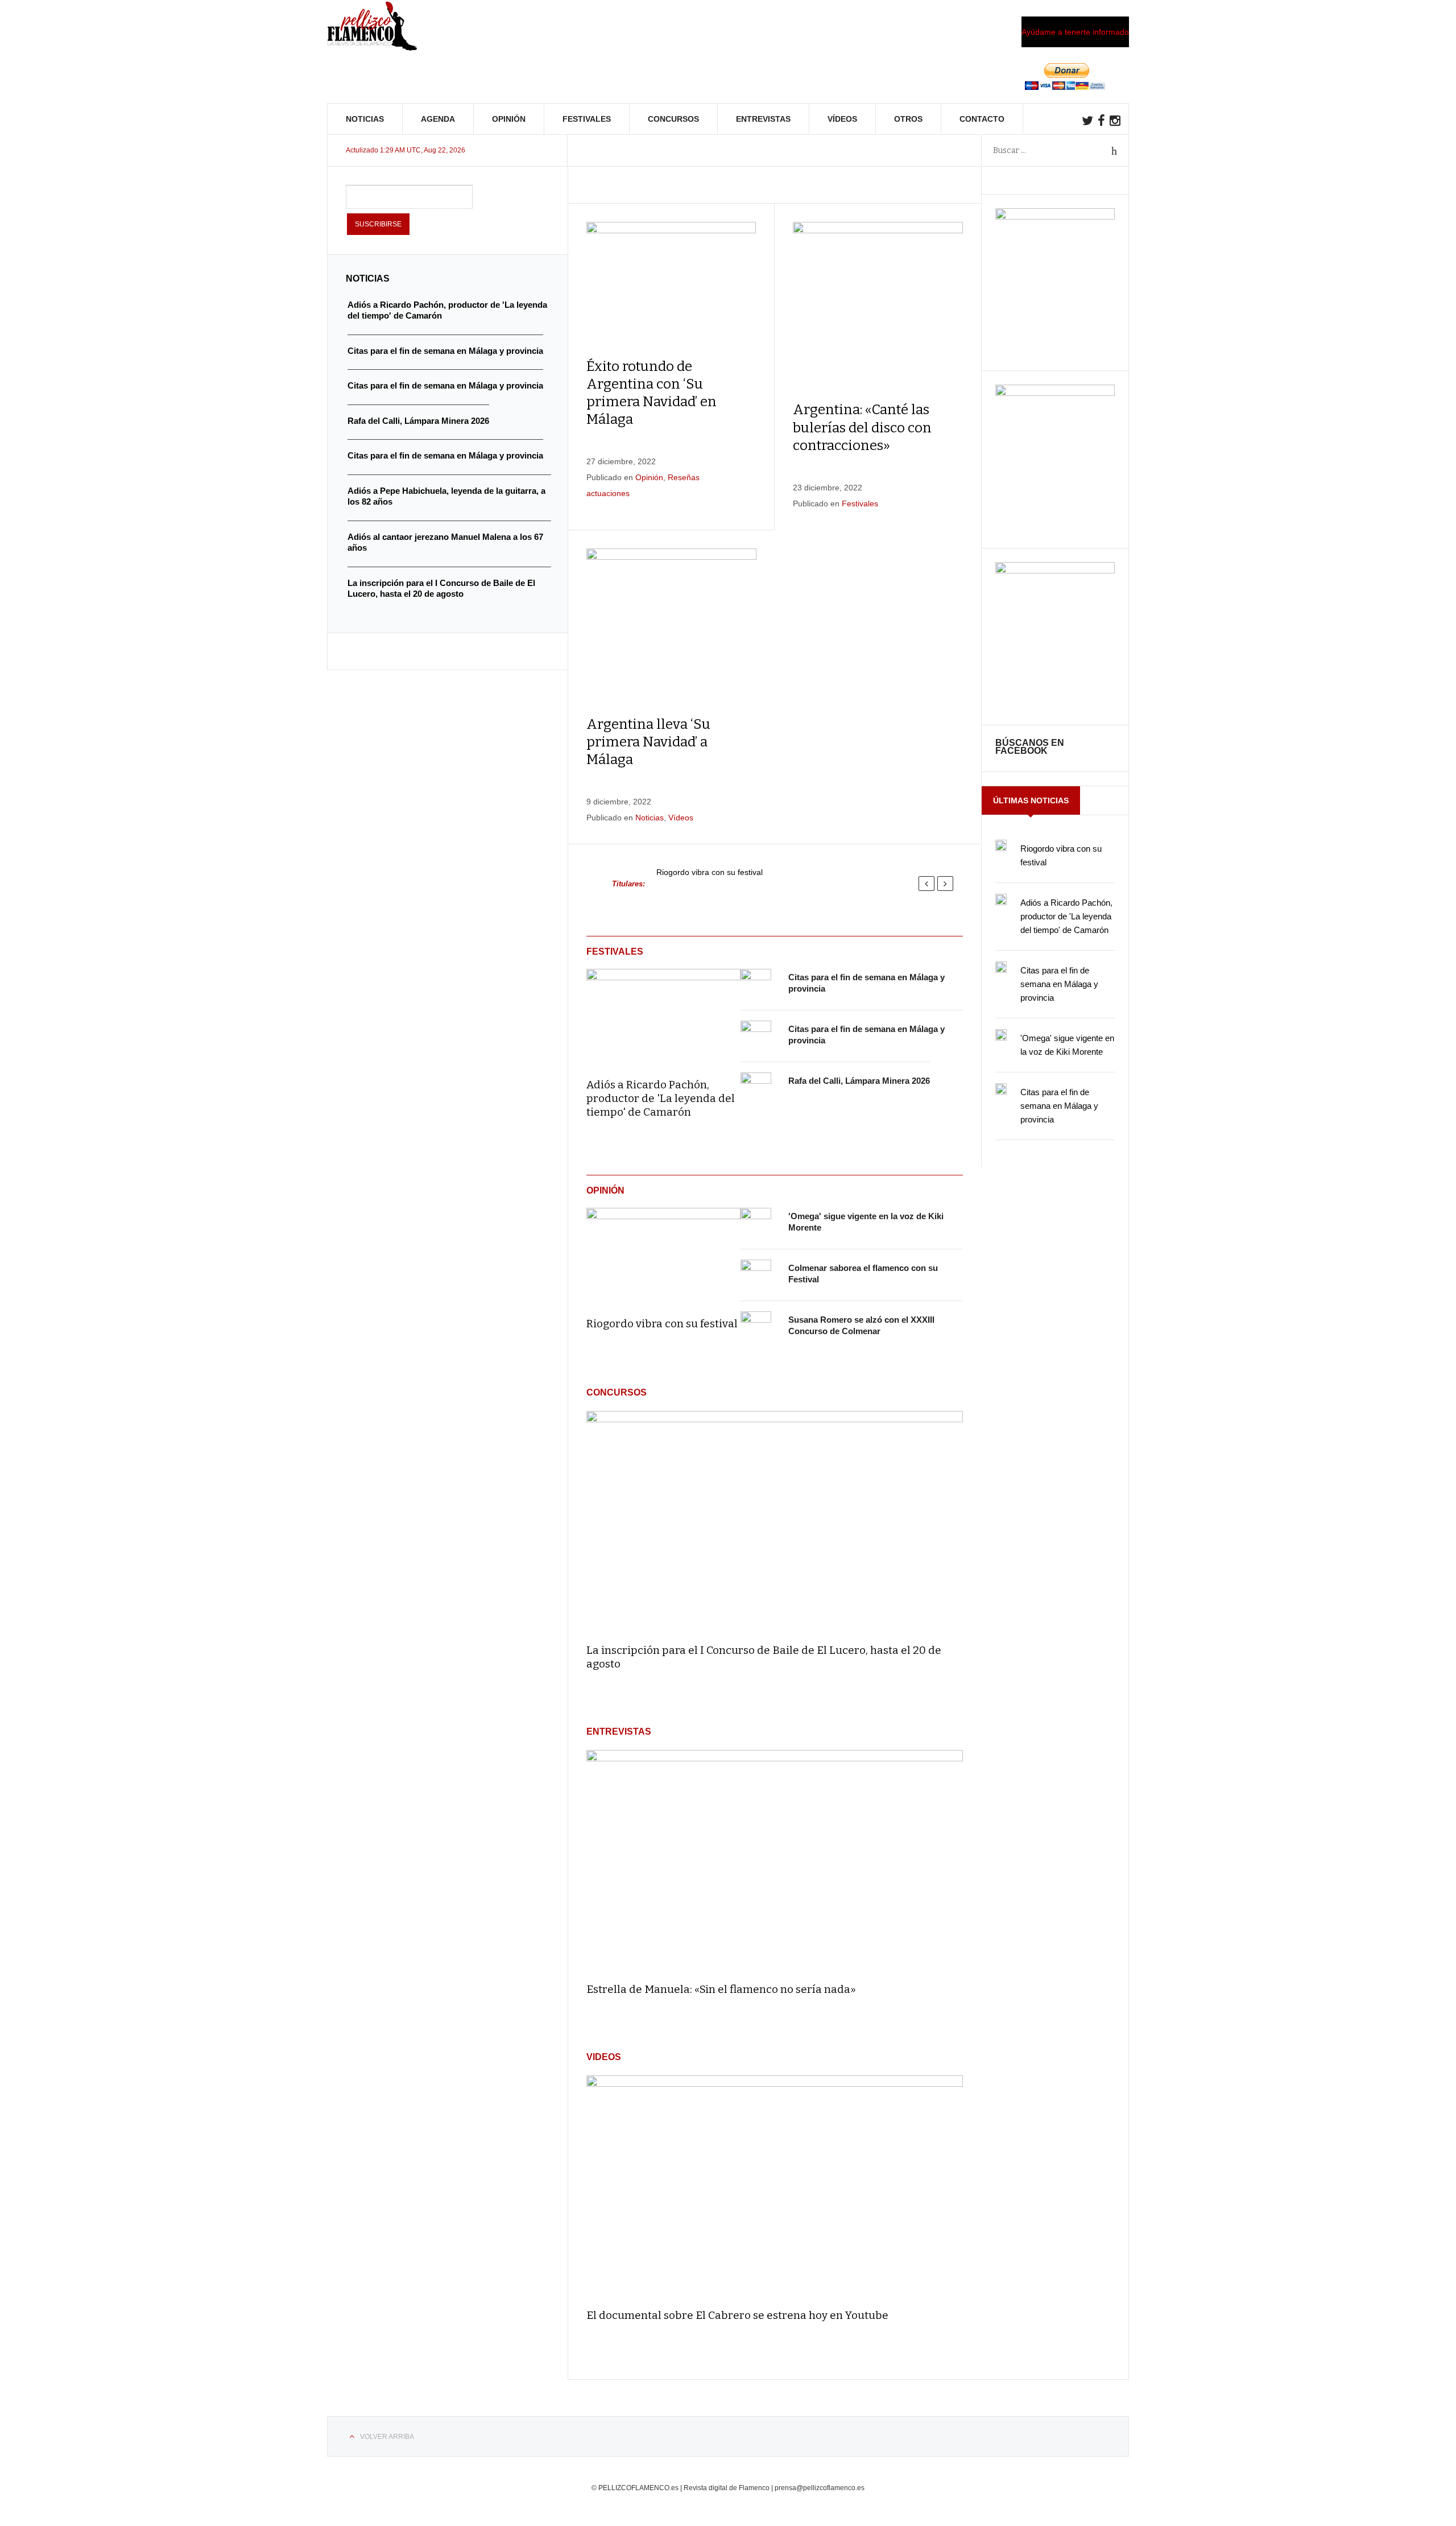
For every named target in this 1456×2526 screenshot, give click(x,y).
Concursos (673, 119)
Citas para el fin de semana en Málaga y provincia (1059, 984)
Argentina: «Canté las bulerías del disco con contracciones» (862, 427)
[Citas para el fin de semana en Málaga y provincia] (756, 984)
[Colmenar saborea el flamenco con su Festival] (756, 1275)
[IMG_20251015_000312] (1055, 217)
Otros (908, 119)
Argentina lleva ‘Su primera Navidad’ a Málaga (648, 742)
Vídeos (842, 119)
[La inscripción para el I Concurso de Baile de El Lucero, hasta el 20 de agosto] (775, 1522)
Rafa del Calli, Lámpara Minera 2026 (859, 1081)
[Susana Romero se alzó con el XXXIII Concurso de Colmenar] (756, 1327)
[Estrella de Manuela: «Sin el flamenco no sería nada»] (775, 1861)
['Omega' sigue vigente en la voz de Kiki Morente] (756, 1223)
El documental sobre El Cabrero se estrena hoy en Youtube (737, 2315)
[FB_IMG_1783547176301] (1055, 571)
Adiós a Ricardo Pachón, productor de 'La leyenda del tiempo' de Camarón (661, 1098)
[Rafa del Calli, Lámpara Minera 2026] (756, 1088)
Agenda (438, 119)
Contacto (982, 119)
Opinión (509, 119)
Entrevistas (763, 119)
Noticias (365, 119)
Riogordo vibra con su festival (710, 872)
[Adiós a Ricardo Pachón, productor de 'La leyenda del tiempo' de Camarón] (663, 1016)
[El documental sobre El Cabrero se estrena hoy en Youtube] (775, 2187)
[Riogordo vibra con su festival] (663, 1254)
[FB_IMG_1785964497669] (1055, 393)
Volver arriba (387, 2437)
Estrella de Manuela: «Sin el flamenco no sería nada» (721, 1989)
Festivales (587, 119)
